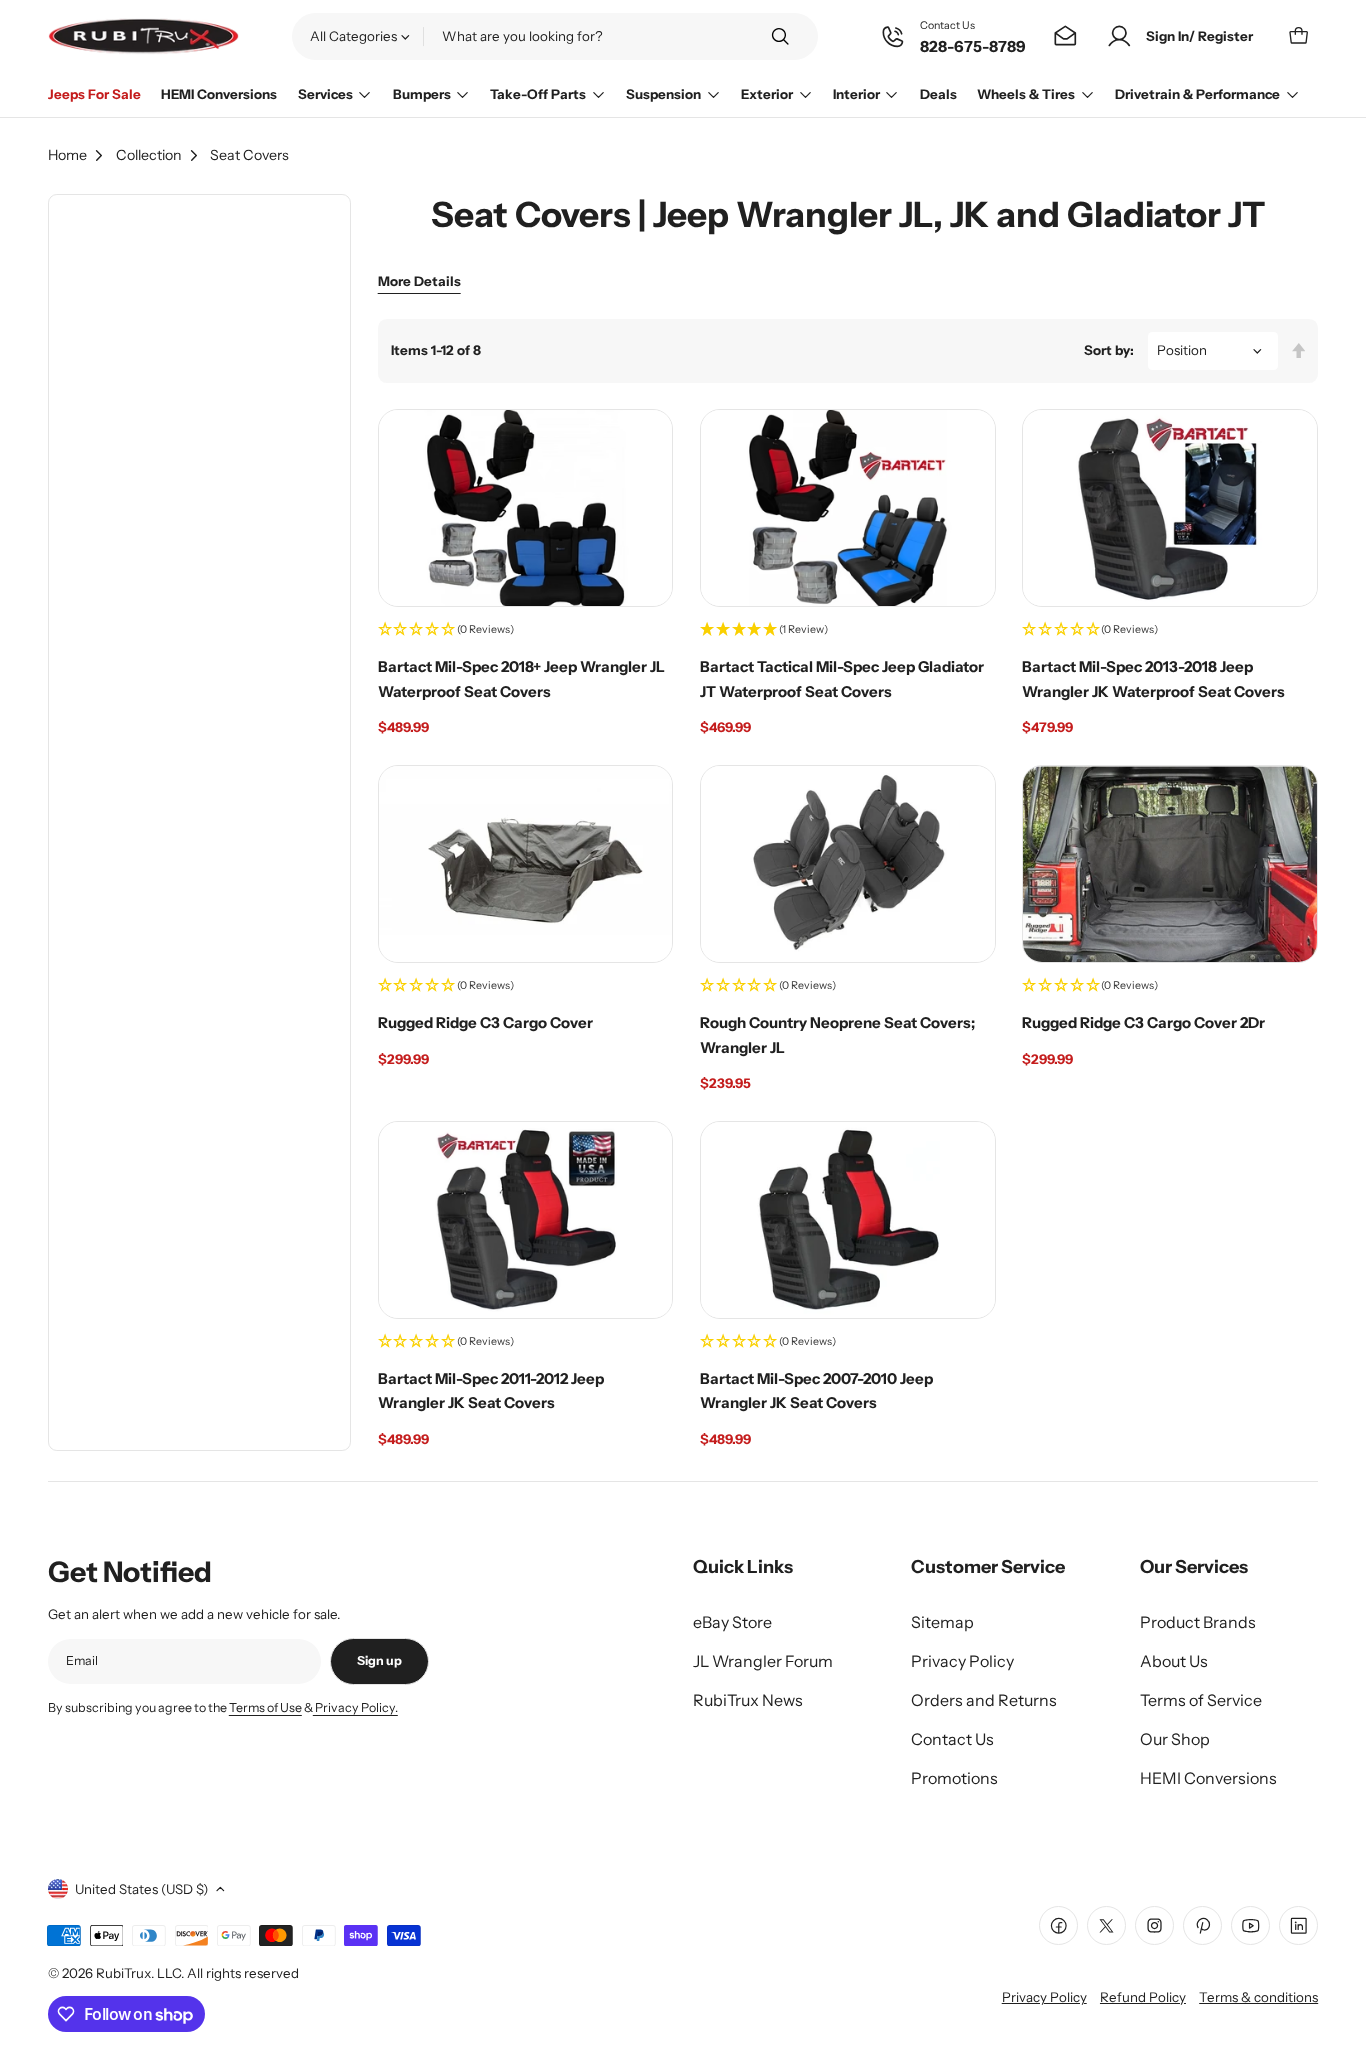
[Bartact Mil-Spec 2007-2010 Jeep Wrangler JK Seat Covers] (848, 1220)
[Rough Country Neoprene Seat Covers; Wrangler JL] (848, 864)
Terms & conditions (1258, 1997)
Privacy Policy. (355, 1707)
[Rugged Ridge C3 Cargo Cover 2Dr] (1170, 864)
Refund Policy (1143, 1997)
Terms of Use (265, 1707)
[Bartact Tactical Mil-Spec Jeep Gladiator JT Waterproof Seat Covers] (848, 508)
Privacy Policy (1044, 1997)
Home (67, 155)
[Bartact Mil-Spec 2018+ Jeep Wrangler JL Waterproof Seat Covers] (526, 508)
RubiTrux (123, 1973)
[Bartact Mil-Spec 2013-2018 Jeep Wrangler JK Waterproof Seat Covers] (1170, 508)
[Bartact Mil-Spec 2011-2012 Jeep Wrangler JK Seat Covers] (526, 1220)
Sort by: (1109, 350)
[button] (526, 631)
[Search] (780, 36)
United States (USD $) (141, 1889)
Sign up (379, 1660)
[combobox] (555, 36)
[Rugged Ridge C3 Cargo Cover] (526, 864)
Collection (149, 155)
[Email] (1065, 36)
